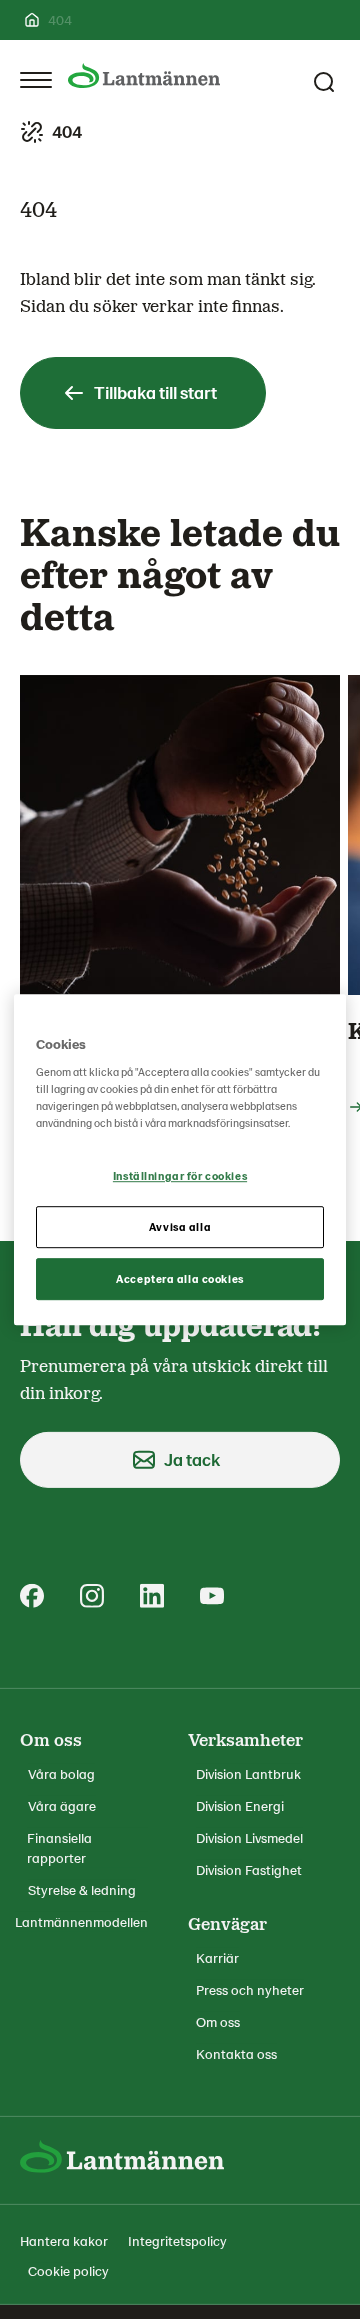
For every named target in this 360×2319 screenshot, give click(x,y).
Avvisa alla (180, 1226)
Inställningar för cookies (180, 1176)
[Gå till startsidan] (144, 75)
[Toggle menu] (36, 80)
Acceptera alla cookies (180, 1278)
